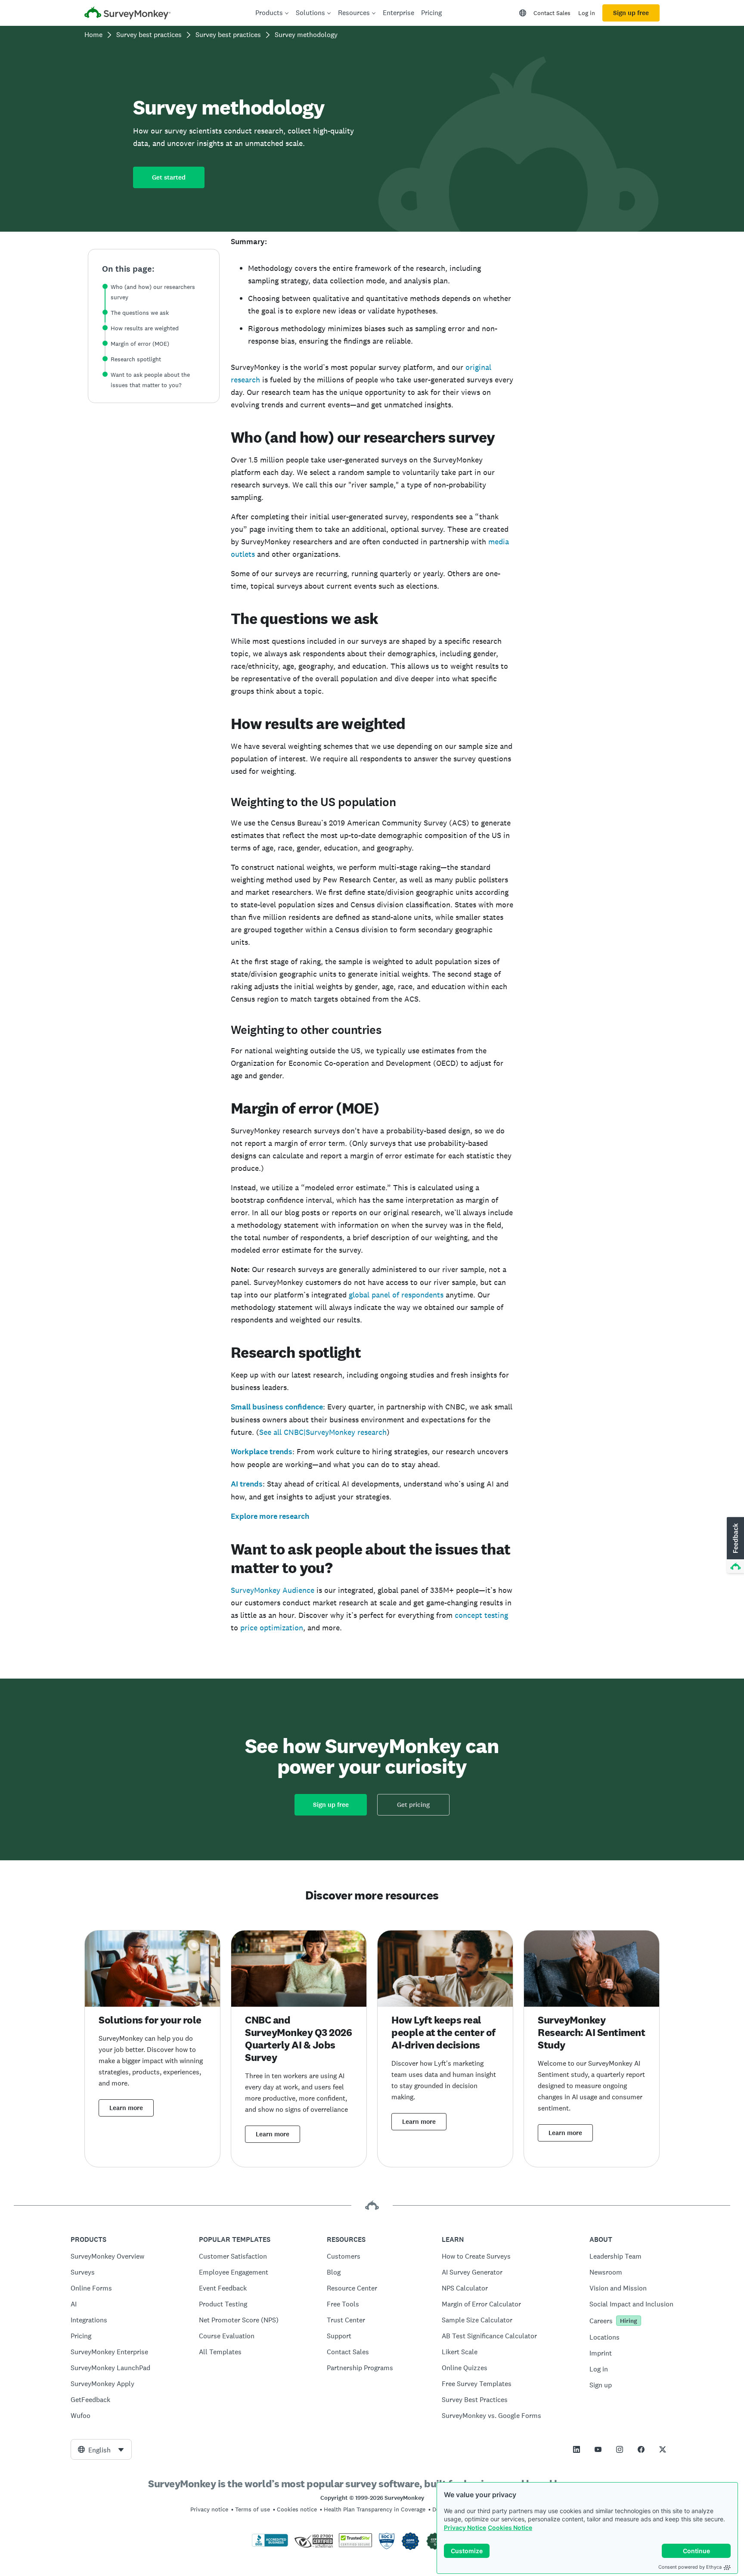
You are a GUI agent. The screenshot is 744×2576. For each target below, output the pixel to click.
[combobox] (101, 2449)
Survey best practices (149, 35)
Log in (587, 13)
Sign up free (631, 13)
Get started (169, 177)
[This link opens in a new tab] (577, 2449)
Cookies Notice (510, 2528)
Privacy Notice (465, 2528)
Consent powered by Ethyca (690, 2567)
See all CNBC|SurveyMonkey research (323, 1432)
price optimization (272, 1628)
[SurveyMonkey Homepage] (127, 14)
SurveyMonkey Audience (273, 1590)
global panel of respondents (396, 1295)
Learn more (126, 2108)
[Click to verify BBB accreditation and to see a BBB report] (270, 2545)
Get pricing (413, 1805)
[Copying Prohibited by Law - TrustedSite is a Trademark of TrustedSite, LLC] (355, 2545)
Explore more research (270, 1516)
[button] (735, 1546)
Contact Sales (552, 13)
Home (93, 35)
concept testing (481, 1615)
